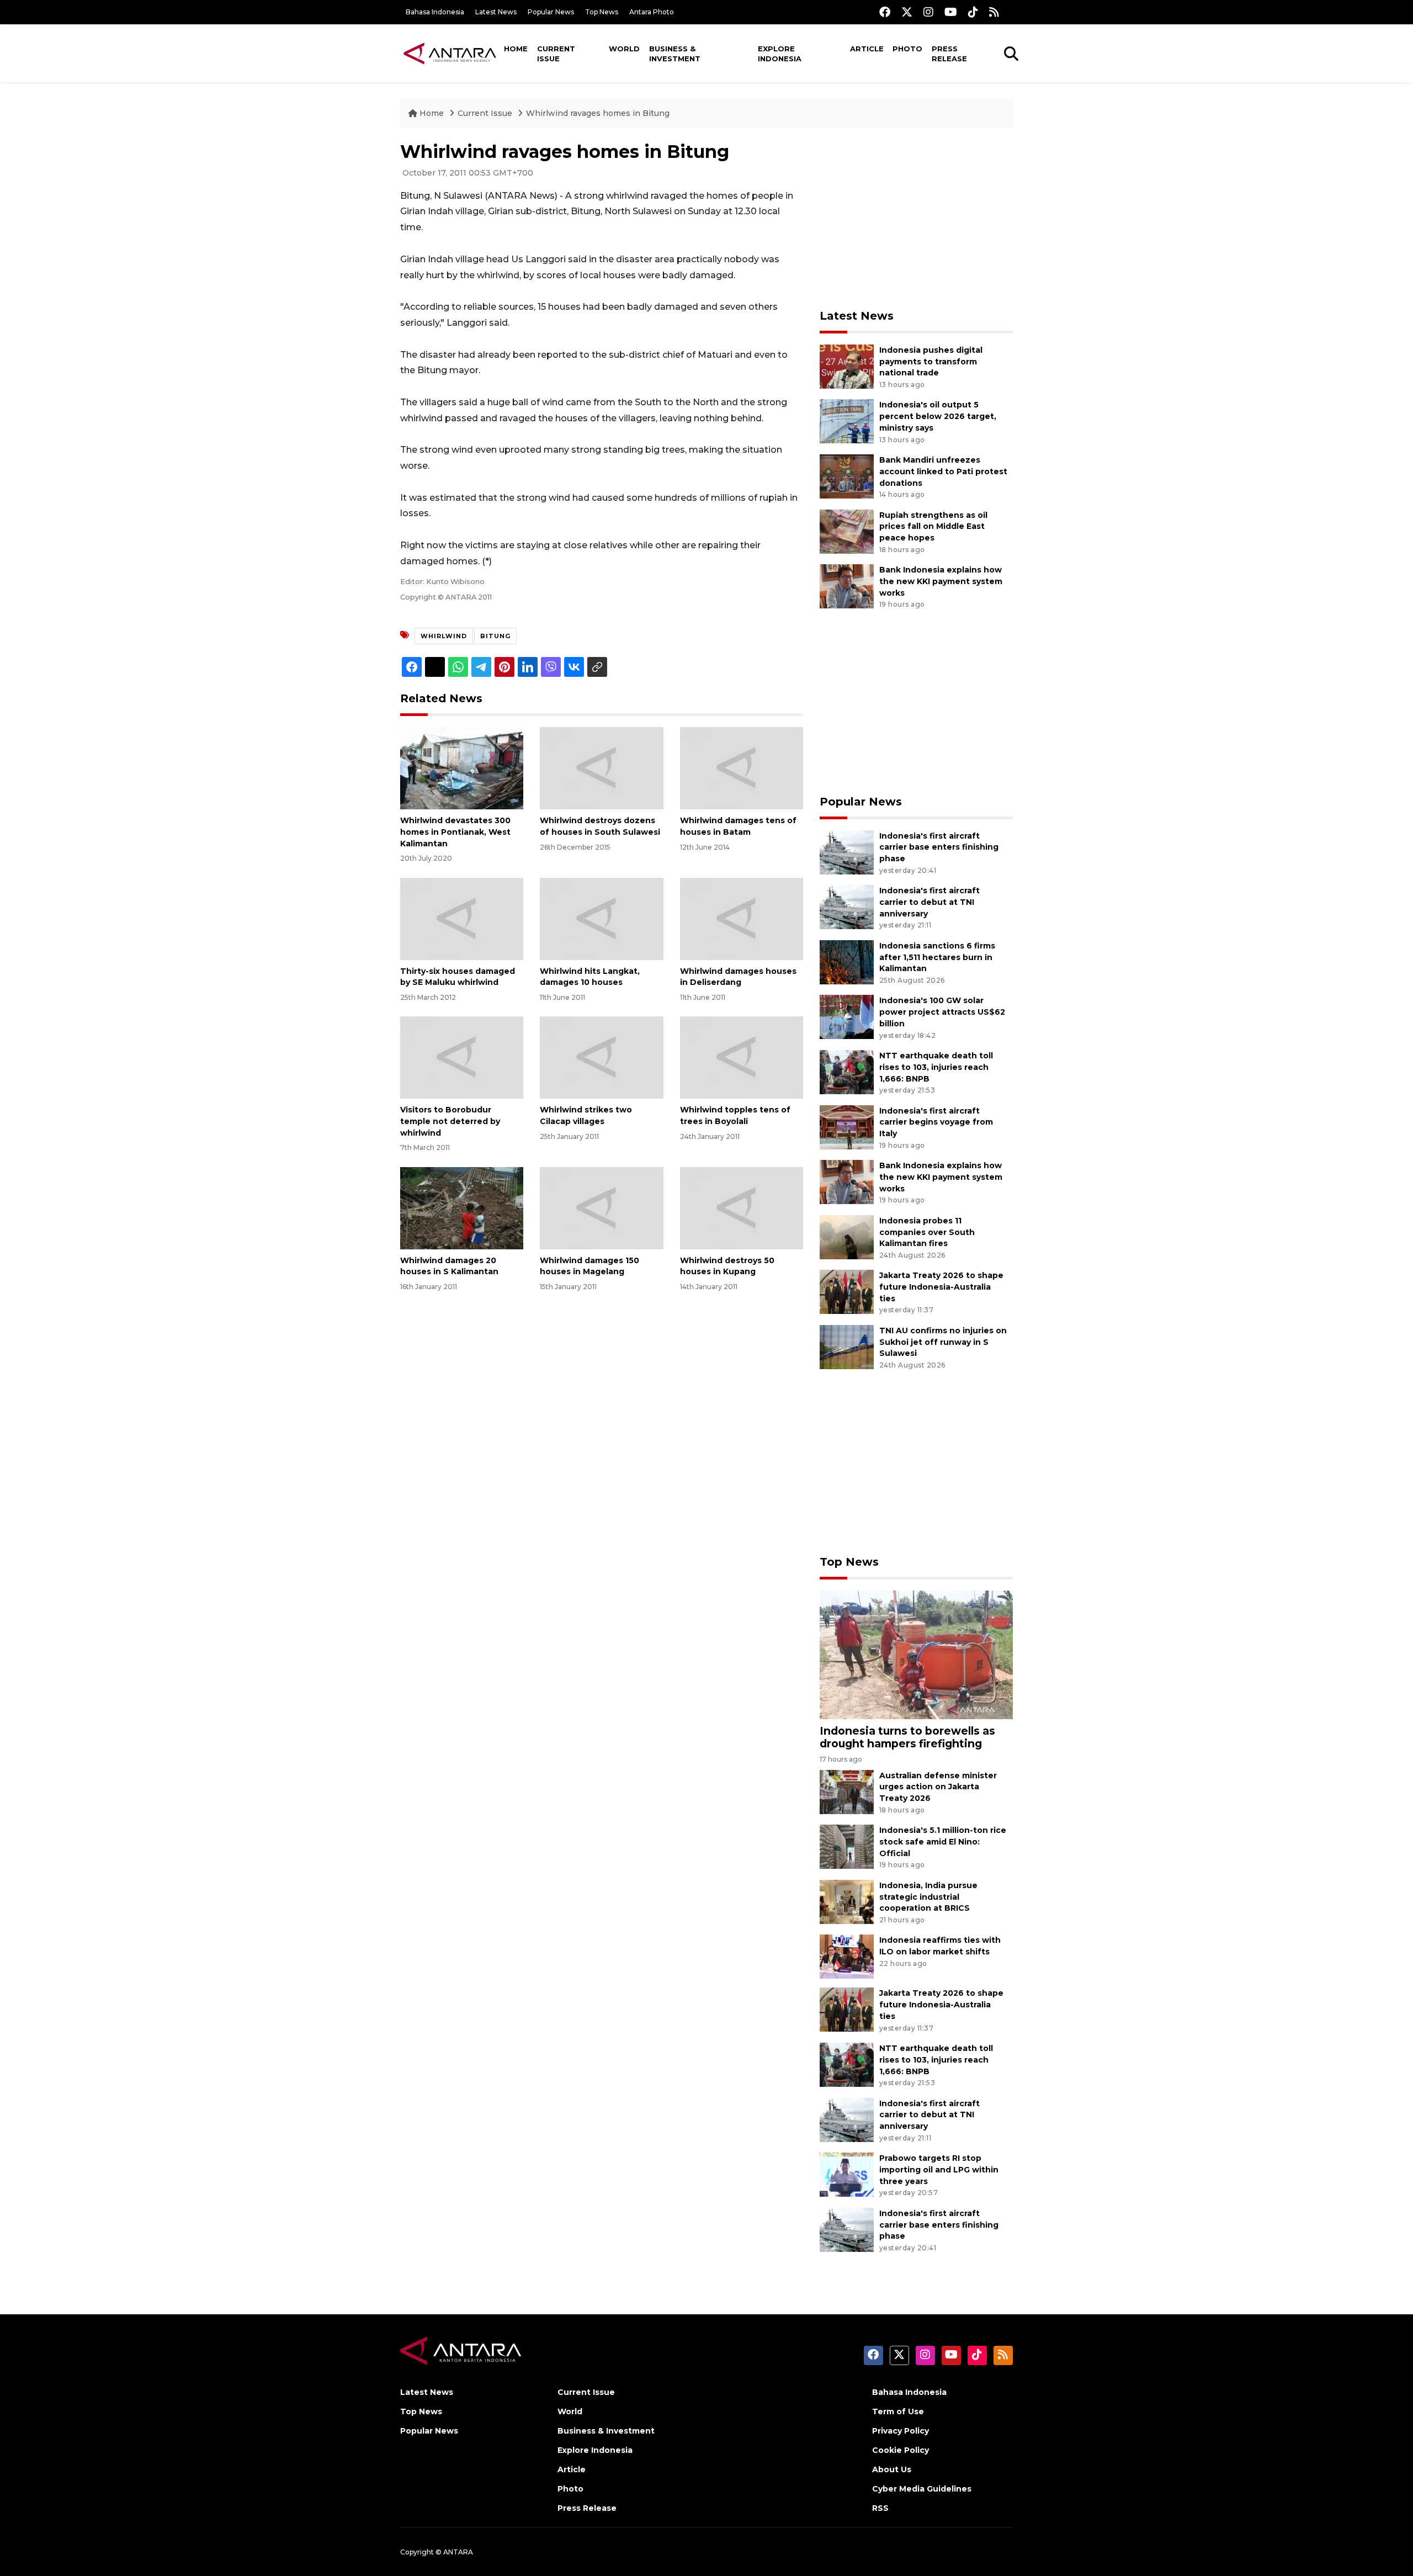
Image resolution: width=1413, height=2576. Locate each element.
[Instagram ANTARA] (928, 12)
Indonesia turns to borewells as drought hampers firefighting (907, 1737)
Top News (602, 12)
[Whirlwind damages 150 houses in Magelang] (601, 1207)
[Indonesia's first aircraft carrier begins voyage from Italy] (847, 1127)
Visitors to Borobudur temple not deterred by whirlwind (450, 1121)
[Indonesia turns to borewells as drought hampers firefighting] (916, 1654)
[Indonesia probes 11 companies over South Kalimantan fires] (847, 1236)
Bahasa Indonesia (435, 12)
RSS (880, 2508)
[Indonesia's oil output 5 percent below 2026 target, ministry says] (847, 421)
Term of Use (898, 2411)
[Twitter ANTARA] (907, 12)
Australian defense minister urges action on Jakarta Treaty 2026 (938, 1787)
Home (516, 49)
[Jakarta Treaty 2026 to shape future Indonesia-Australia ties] (847, 1292)
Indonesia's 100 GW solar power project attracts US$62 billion (942, 1012)
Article (867, 49)
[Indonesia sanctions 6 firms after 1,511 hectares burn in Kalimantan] (847, 961)
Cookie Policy (901, 2450)
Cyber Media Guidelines (922, 2489)
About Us (892, 2469)
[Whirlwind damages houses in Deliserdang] (742, 918)
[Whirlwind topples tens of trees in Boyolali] (742, 1057)
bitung (495, 636)
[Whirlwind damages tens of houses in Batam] (742, 768)
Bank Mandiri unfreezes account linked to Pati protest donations (943, 471)
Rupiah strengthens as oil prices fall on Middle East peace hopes (933, 527)
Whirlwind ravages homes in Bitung (598, 113)
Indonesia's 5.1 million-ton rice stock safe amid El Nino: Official (943, 1842)
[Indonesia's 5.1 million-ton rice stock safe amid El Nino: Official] (847, 1846)
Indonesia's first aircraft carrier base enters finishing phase (939, 847)
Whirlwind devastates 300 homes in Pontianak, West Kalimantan (455, 832)
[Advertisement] (916, 219)
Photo (907, 49)
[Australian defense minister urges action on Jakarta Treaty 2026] (847, 1791)
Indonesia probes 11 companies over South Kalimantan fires (927, 1232)
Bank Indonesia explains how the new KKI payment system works (941, 581)
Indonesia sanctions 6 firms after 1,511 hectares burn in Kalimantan (937, 957)
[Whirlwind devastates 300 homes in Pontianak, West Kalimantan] (462, 768)
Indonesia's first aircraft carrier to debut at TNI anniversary (929, 902)
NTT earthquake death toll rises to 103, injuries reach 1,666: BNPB (936, 1067)
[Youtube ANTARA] (951, 12)
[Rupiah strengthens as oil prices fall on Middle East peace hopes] (847, 531)
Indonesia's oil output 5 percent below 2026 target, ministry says (938, 416)
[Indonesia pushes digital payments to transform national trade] (847, 366)
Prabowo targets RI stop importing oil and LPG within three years (939, 2170)
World (624, 49)
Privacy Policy (901, 2431)
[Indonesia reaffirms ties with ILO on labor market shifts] (847, 1956)
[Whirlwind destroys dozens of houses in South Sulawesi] (601, 768)
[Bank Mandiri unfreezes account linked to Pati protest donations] (847, 476)
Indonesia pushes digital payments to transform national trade (931, 362)
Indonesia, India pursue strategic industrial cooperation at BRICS (928, 1897)
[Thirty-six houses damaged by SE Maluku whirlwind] (462, 918)
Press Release (949, 54)
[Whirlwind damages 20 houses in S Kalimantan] (462, 1207)
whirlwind (444, 636)
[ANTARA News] (450, 53)
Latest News (496, 12)
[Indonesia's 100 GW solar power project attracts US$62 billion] (847, 1017)
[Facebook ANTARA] (885, 12)
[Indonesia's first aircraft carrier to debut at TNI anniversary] (847, 906)
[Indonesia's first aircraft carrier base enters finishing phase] (847, 852)
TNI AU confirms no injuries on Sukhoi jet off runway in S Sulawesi (943, 1342)
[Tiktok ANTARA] (973, 12)
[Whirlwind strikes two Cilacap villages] (601, 1057)
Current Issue (556, 54)
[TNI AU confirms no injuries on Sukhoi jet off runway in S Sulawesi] (847, 1346)
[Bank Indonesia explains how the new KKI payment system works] (847, 585)
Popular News (551, 12)
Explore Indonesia (780, 54)
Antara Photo (652, 12)
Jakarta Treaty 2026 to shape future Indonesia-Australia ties (941, 1287)
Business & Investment (675, 54)
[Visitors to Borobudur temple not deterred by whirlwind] (462, 1057)
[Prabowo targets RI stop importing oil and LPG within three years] (847, 2174)
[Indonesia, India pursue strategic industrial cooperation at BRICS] (847, 1901)
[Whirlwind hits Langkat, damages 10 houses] (601, 918)
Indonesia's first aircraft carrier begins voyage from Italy (936, 1122)
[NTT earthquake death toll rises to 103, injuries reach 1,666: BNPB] (847, 1071)
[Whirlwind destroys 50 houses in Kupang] (742, 1207)
